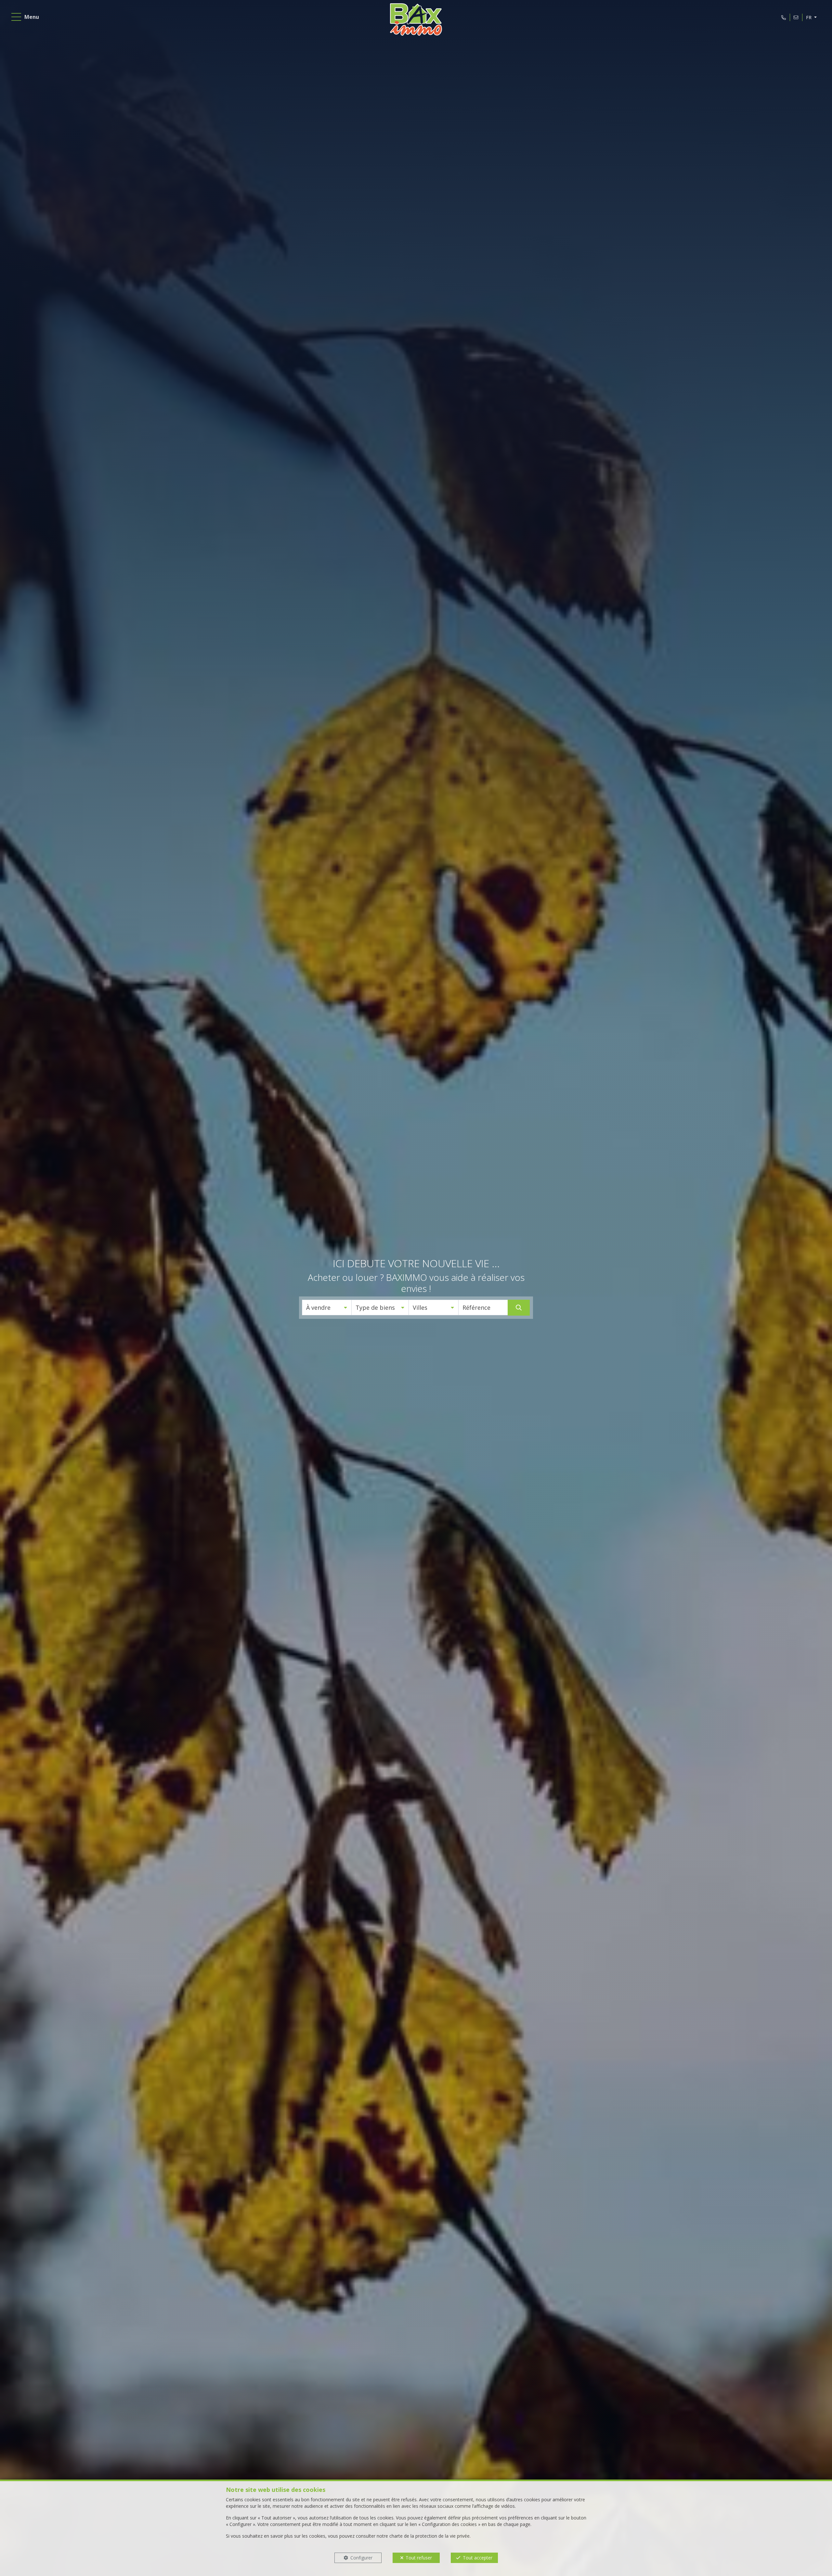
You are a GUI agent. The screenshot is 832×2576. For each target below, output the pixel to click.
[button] (327, 1307)
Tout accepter (478, 2558)
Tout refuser (419, 2558)
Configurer (361, 2558)
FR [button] (809, 17)
